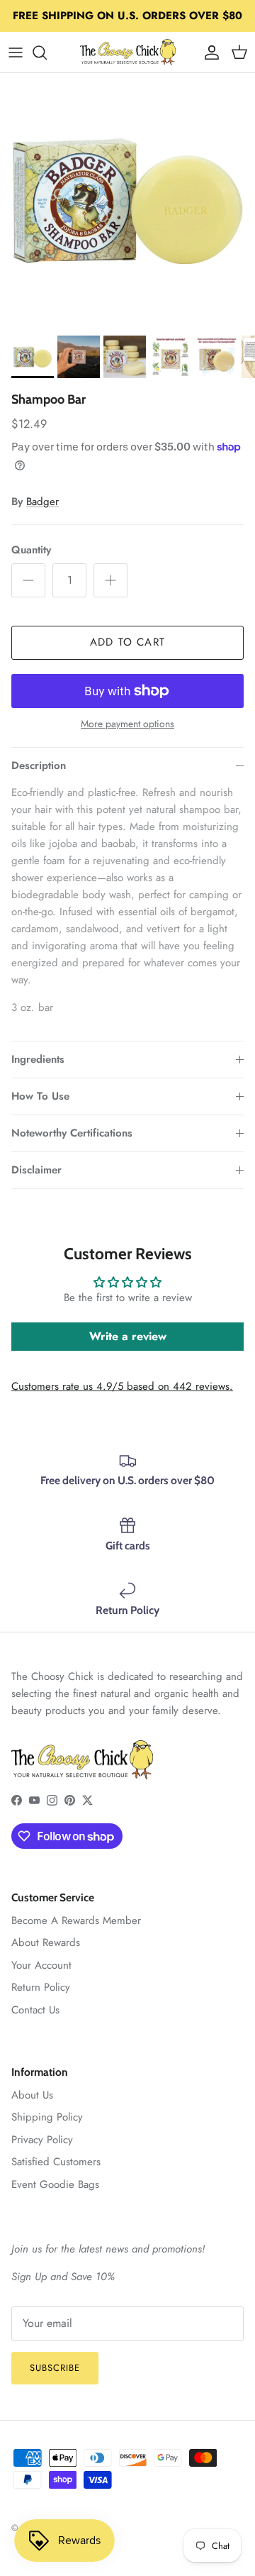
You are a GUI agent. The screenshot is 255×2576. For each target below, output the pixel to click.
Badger (42, 502)
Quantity (31, 550)
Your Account (41, 1965)
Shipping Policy (47, 2117)
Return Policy (41, 1987)
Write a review (128, 1336)
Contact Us (35, 2010)
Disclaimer (36, 1170)
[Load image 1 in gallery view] (127, 201)
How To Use (40, 1096)
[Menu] (16, 52)
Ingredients (38, 1059)
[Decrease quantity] (28, 580)
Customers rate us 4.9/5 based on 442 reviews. (122, 1386)
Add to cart (127, 642)
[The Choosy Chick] (128, 52)
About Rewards (46, 1942)
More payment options (127, 724)
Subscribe (55, 2368)
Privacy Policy (42, 2140)
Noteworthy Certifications (72, 1133)
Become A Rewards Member (76, 1920)
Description (39, 765)
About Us (32, 2095)
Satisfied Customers (56, 2162)
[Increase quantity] (110, 580)
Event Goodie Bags (55, 2184)
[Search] (47, 52)
